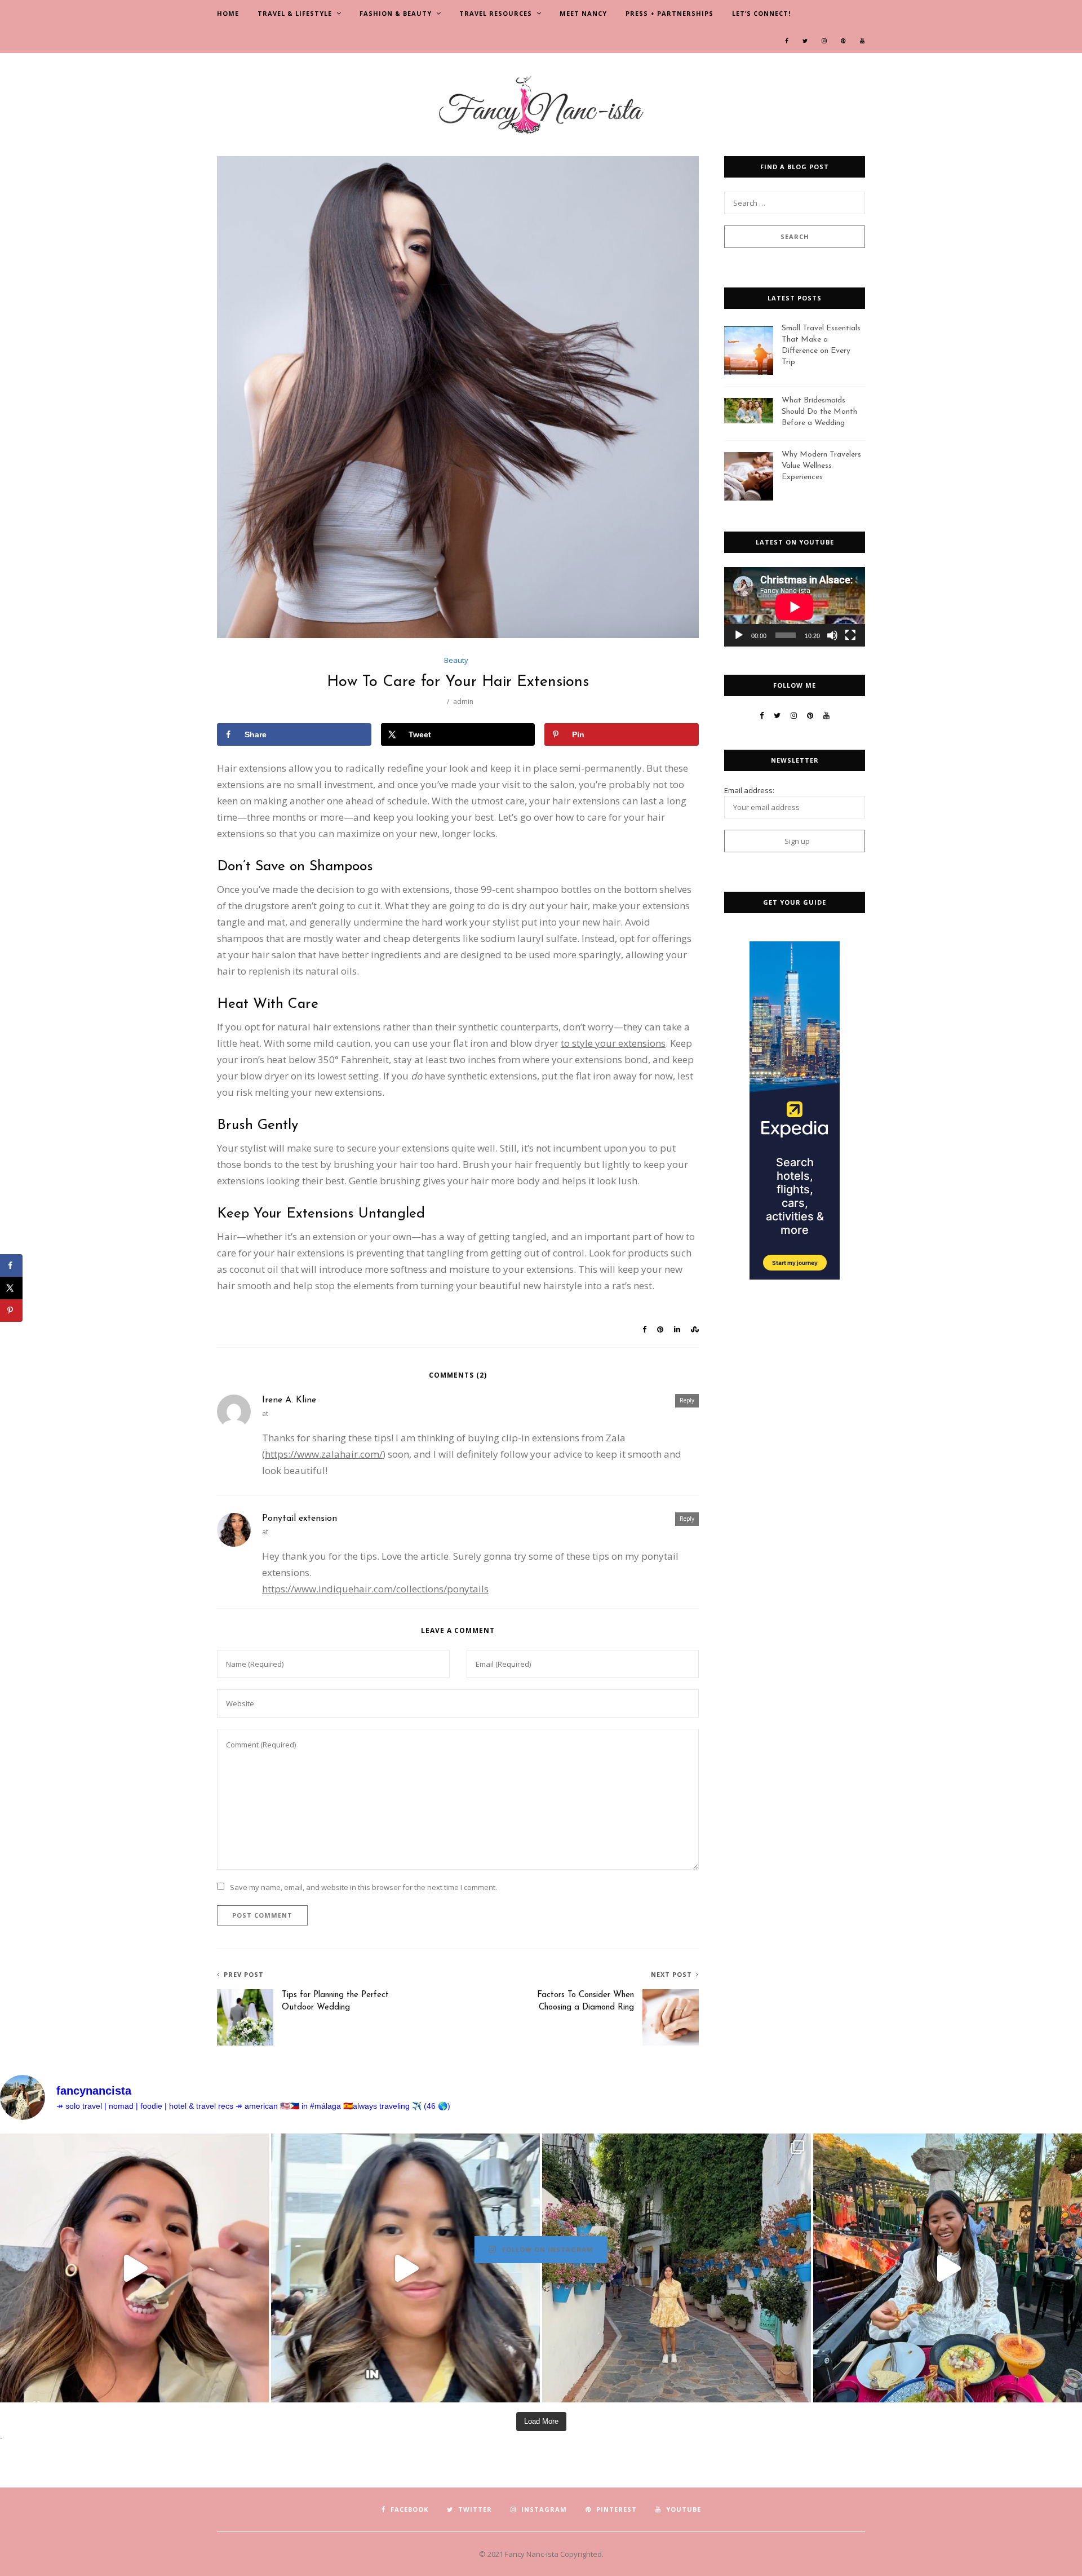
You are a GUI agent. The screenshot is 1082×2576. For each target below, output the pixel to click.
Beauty (456, 660)
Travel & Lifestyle (295, 13)
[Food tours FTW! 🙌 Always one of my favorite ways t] (134, 2268)
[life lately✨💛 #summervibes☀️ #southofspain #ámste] (677, 2268)
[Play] (739, 635)
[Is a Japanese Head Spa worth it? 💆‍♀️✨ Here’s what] (405, 2268)
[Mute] (832, 635)
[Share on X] (11, 1288)
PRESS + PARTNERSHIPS (669, 13)
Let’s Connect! (761, 13)
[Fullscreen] (850, 635)
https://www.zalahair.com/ (324, 1454)
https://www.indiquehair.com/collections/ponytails (375, 1589)
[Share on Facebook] (11, 1265)
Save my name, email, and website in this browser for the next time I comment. (363, 1887)
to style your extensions (613, 1043)
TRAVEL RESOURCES (496, 13)
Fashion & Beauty (396, 13)
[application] (795, 607)
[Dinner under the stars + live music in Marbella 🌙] (948, 2268)
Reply (687, 1400)
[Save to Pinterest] (11, 1311)
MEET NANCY (583, 13)
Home (228, 13)
